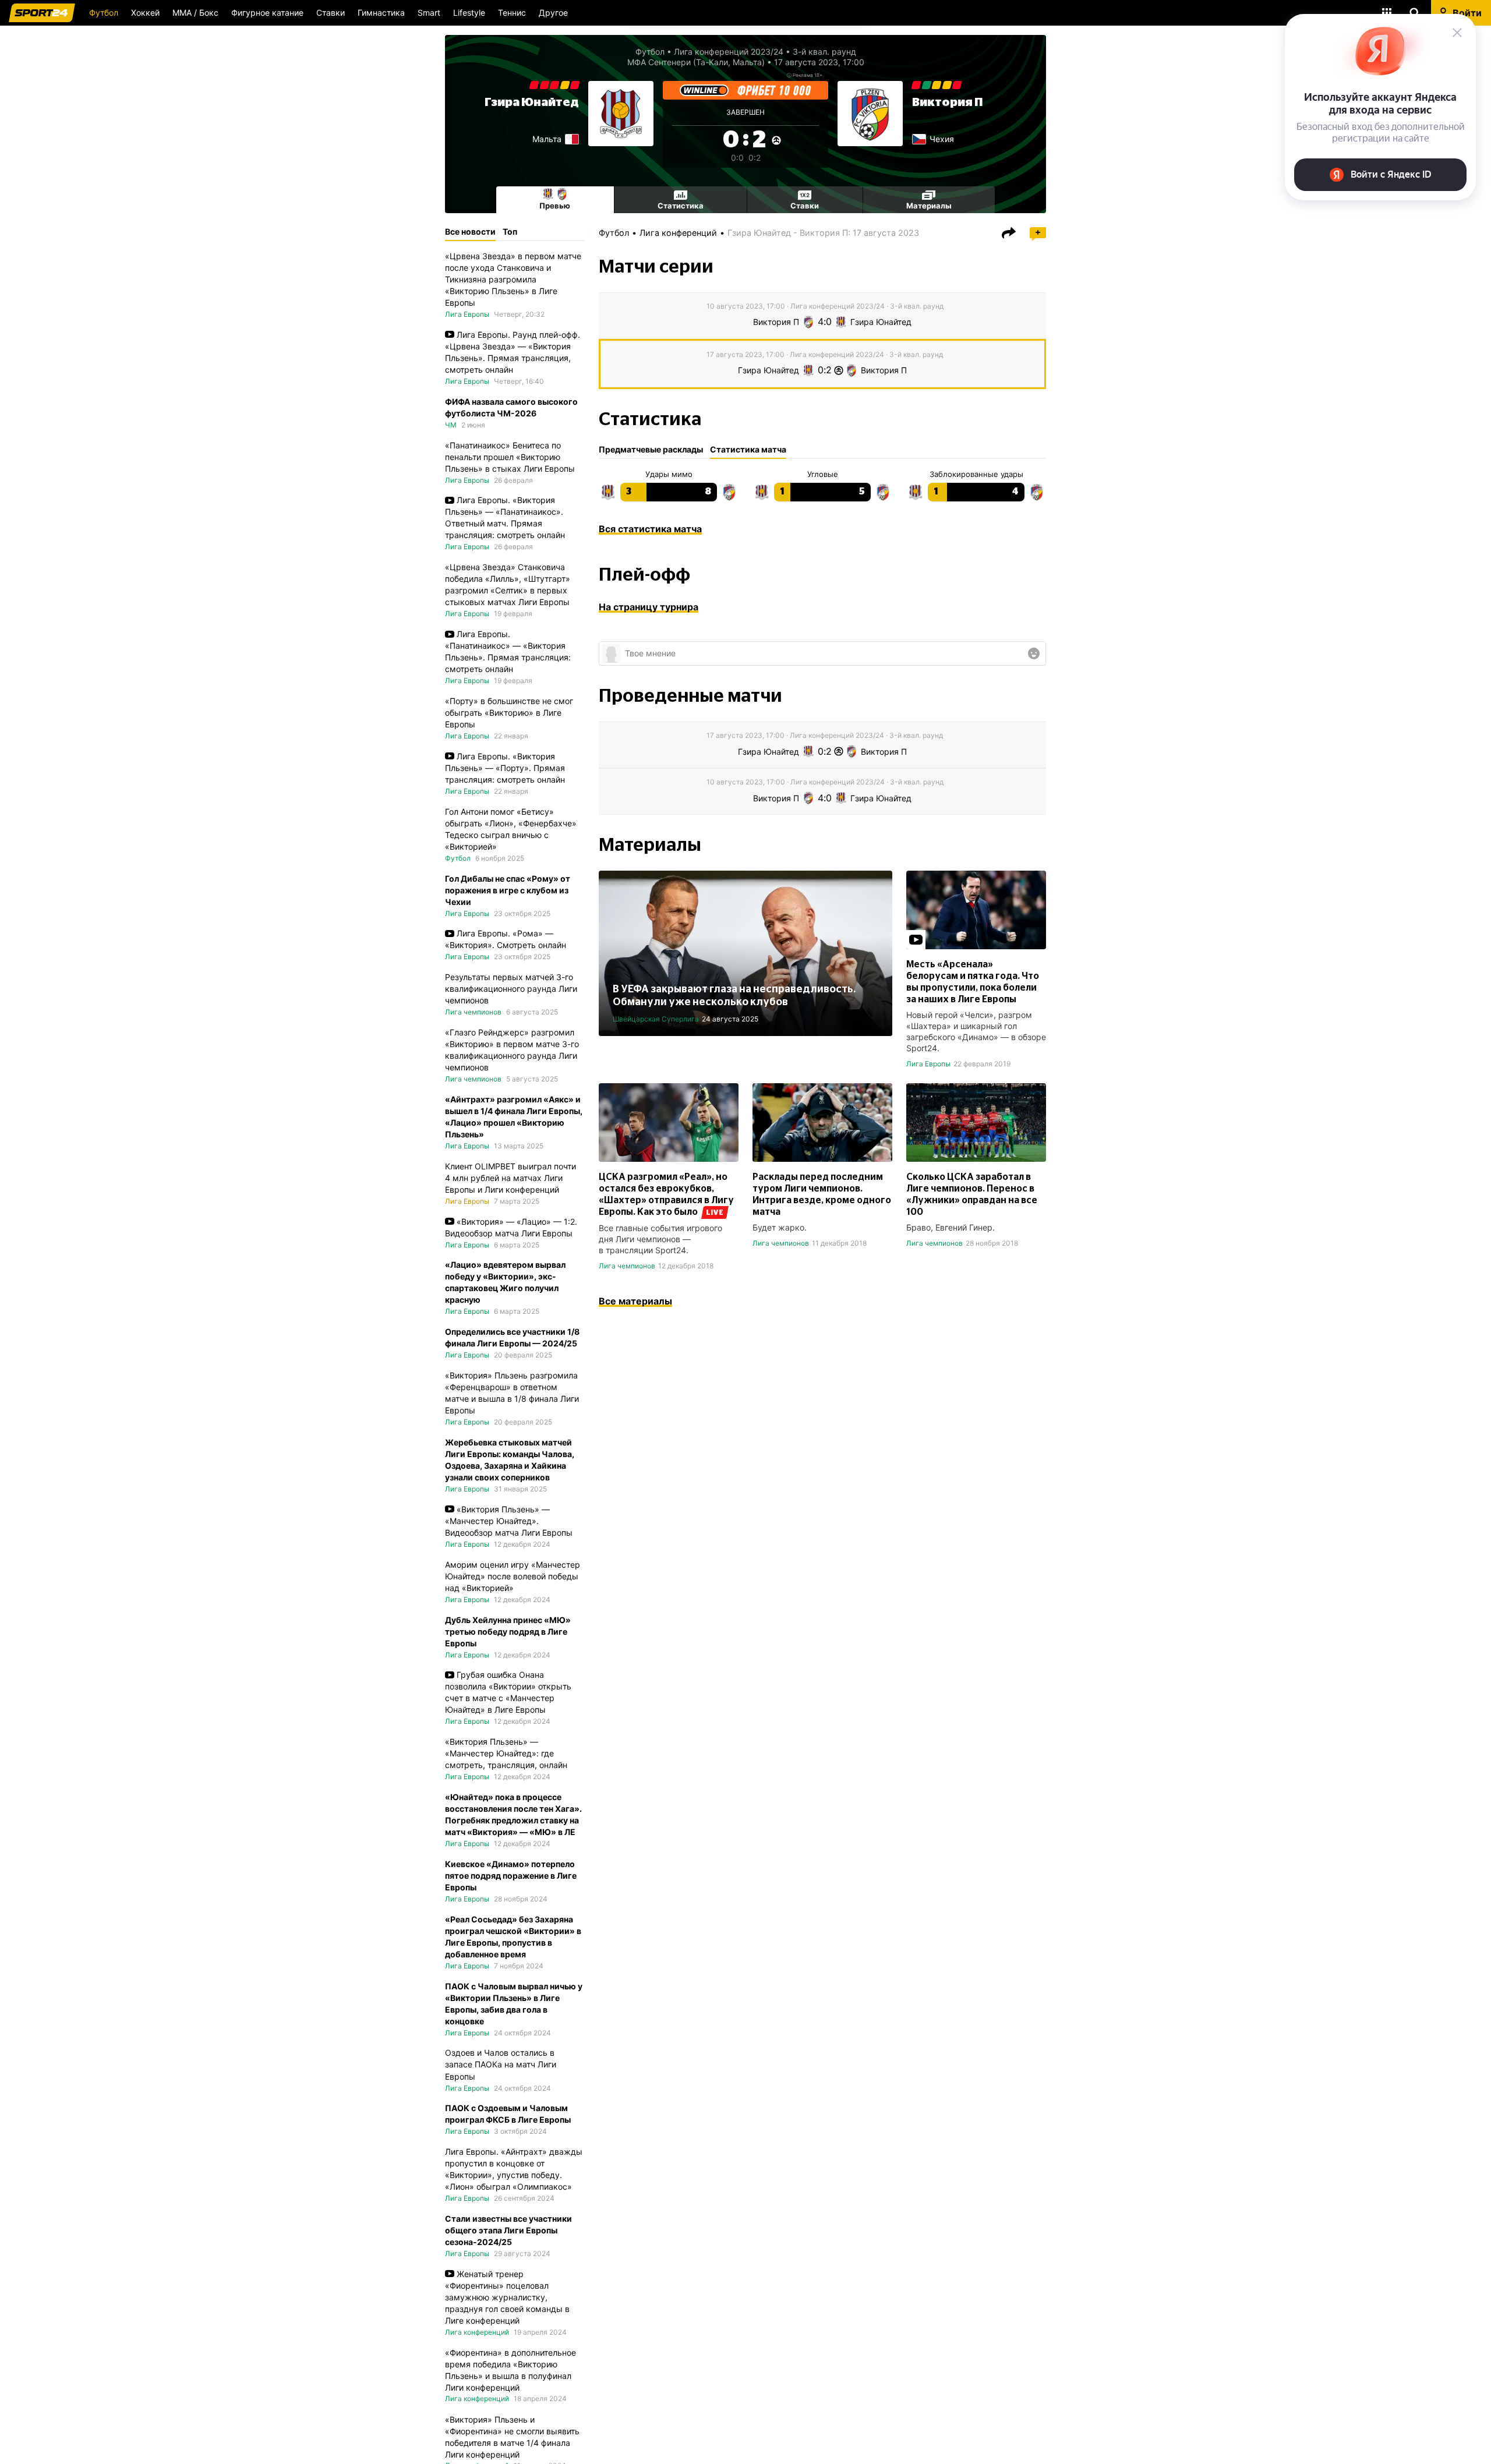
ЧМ (451, 424)
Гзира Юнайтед (532, 102)
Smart (429, 13)
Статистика (681, 206)
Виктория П (947, 102)
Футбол (104, 13)
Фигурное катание (267, 13)
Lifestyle (469, 13)
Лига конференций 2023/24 (729, 52)
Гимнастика (381, 13)
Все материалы (635, 1301)
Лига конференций (678, 233)
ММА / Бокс (195, 13)
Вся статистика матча (650, 529)
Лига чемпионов (627, 1266)
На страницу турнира (649, 607)
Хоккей (145, 13)
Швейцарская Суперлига (656, 1019)
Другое (553, 13)
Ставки (331, 13)
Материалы (929, 206)
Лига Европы (928, 1064)
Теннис (512, 13)
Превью (555, 206)
